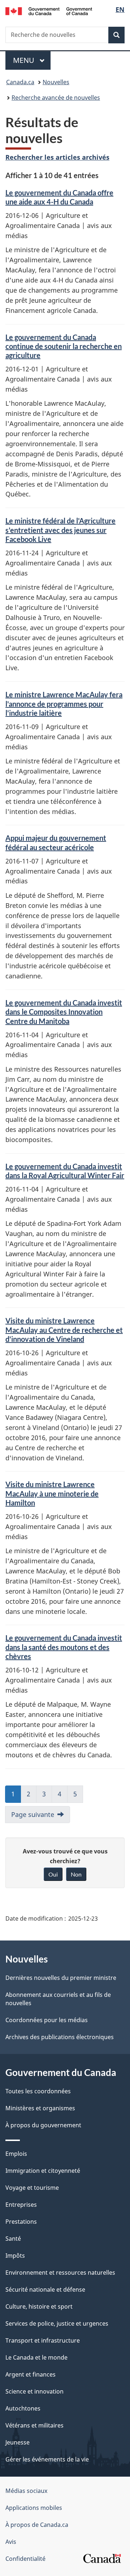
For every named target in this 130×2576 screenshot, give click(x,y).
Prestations (21, 2222)
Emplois (16, 2154)
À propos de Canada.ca (37, 2525)
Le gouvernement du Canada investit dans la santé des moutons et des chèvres (64, 1647)
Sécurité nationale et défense (45, 2289)
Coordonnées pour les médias (47, 2020)
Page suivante (33, 1814)
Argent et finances (31, 2374)
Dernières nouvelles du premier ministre (61, 1978)
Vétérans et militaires (34, 2425)
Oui (53, 1874)
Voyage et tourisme (32, 2188)
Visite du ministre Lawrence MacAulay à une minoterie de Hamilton (52, 1493)
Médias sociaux (26, 2491)
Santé (13, 2239)
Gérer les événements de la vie (47, 2459)
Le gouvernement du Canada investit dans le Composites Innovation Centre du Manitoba (64, 1012)
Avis (11, 2542)
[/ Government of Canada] (49, 10)
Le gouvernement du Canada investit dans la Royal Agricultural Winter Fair (65, 1171)
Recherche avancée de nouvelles (56, 98)
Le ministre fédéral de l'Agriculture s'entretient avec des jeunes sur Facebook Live (60, 530)
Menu (32, 60)
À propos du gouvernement (43, 2125)
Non (76, 1874)
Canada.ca (20, 82)
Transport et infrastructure (43, 2340)
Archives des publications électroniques (60, 2037)
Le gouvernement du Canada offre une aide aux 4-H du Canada (59, 197)
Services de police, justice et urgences (57, 2323)
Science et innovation (34, 2391)
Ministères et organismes (40, 2108)
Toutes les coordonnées (38, 2091)
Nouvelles (56, 82)
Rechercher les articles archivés (57, 157)
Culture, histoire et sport (39, 2306)
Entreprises (21, 2205)
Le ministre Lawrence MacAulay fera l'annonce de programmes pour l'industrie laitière (64, 704)
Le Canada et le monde (36, 2357)
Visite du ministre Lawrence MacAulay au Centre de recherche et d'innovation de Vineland (64, 1330)
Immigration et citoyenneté (43, 2171)
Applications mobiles (34, 2508)
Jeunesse (18, 2442)
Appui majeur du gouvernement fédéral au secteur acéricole (56, 842)
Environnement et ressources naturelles (60, 2273)
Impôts (15, 2256)
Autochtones (23, 2408)
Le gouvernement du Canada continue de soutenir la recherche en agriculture (64, 346)
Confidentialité (25, 2559)
